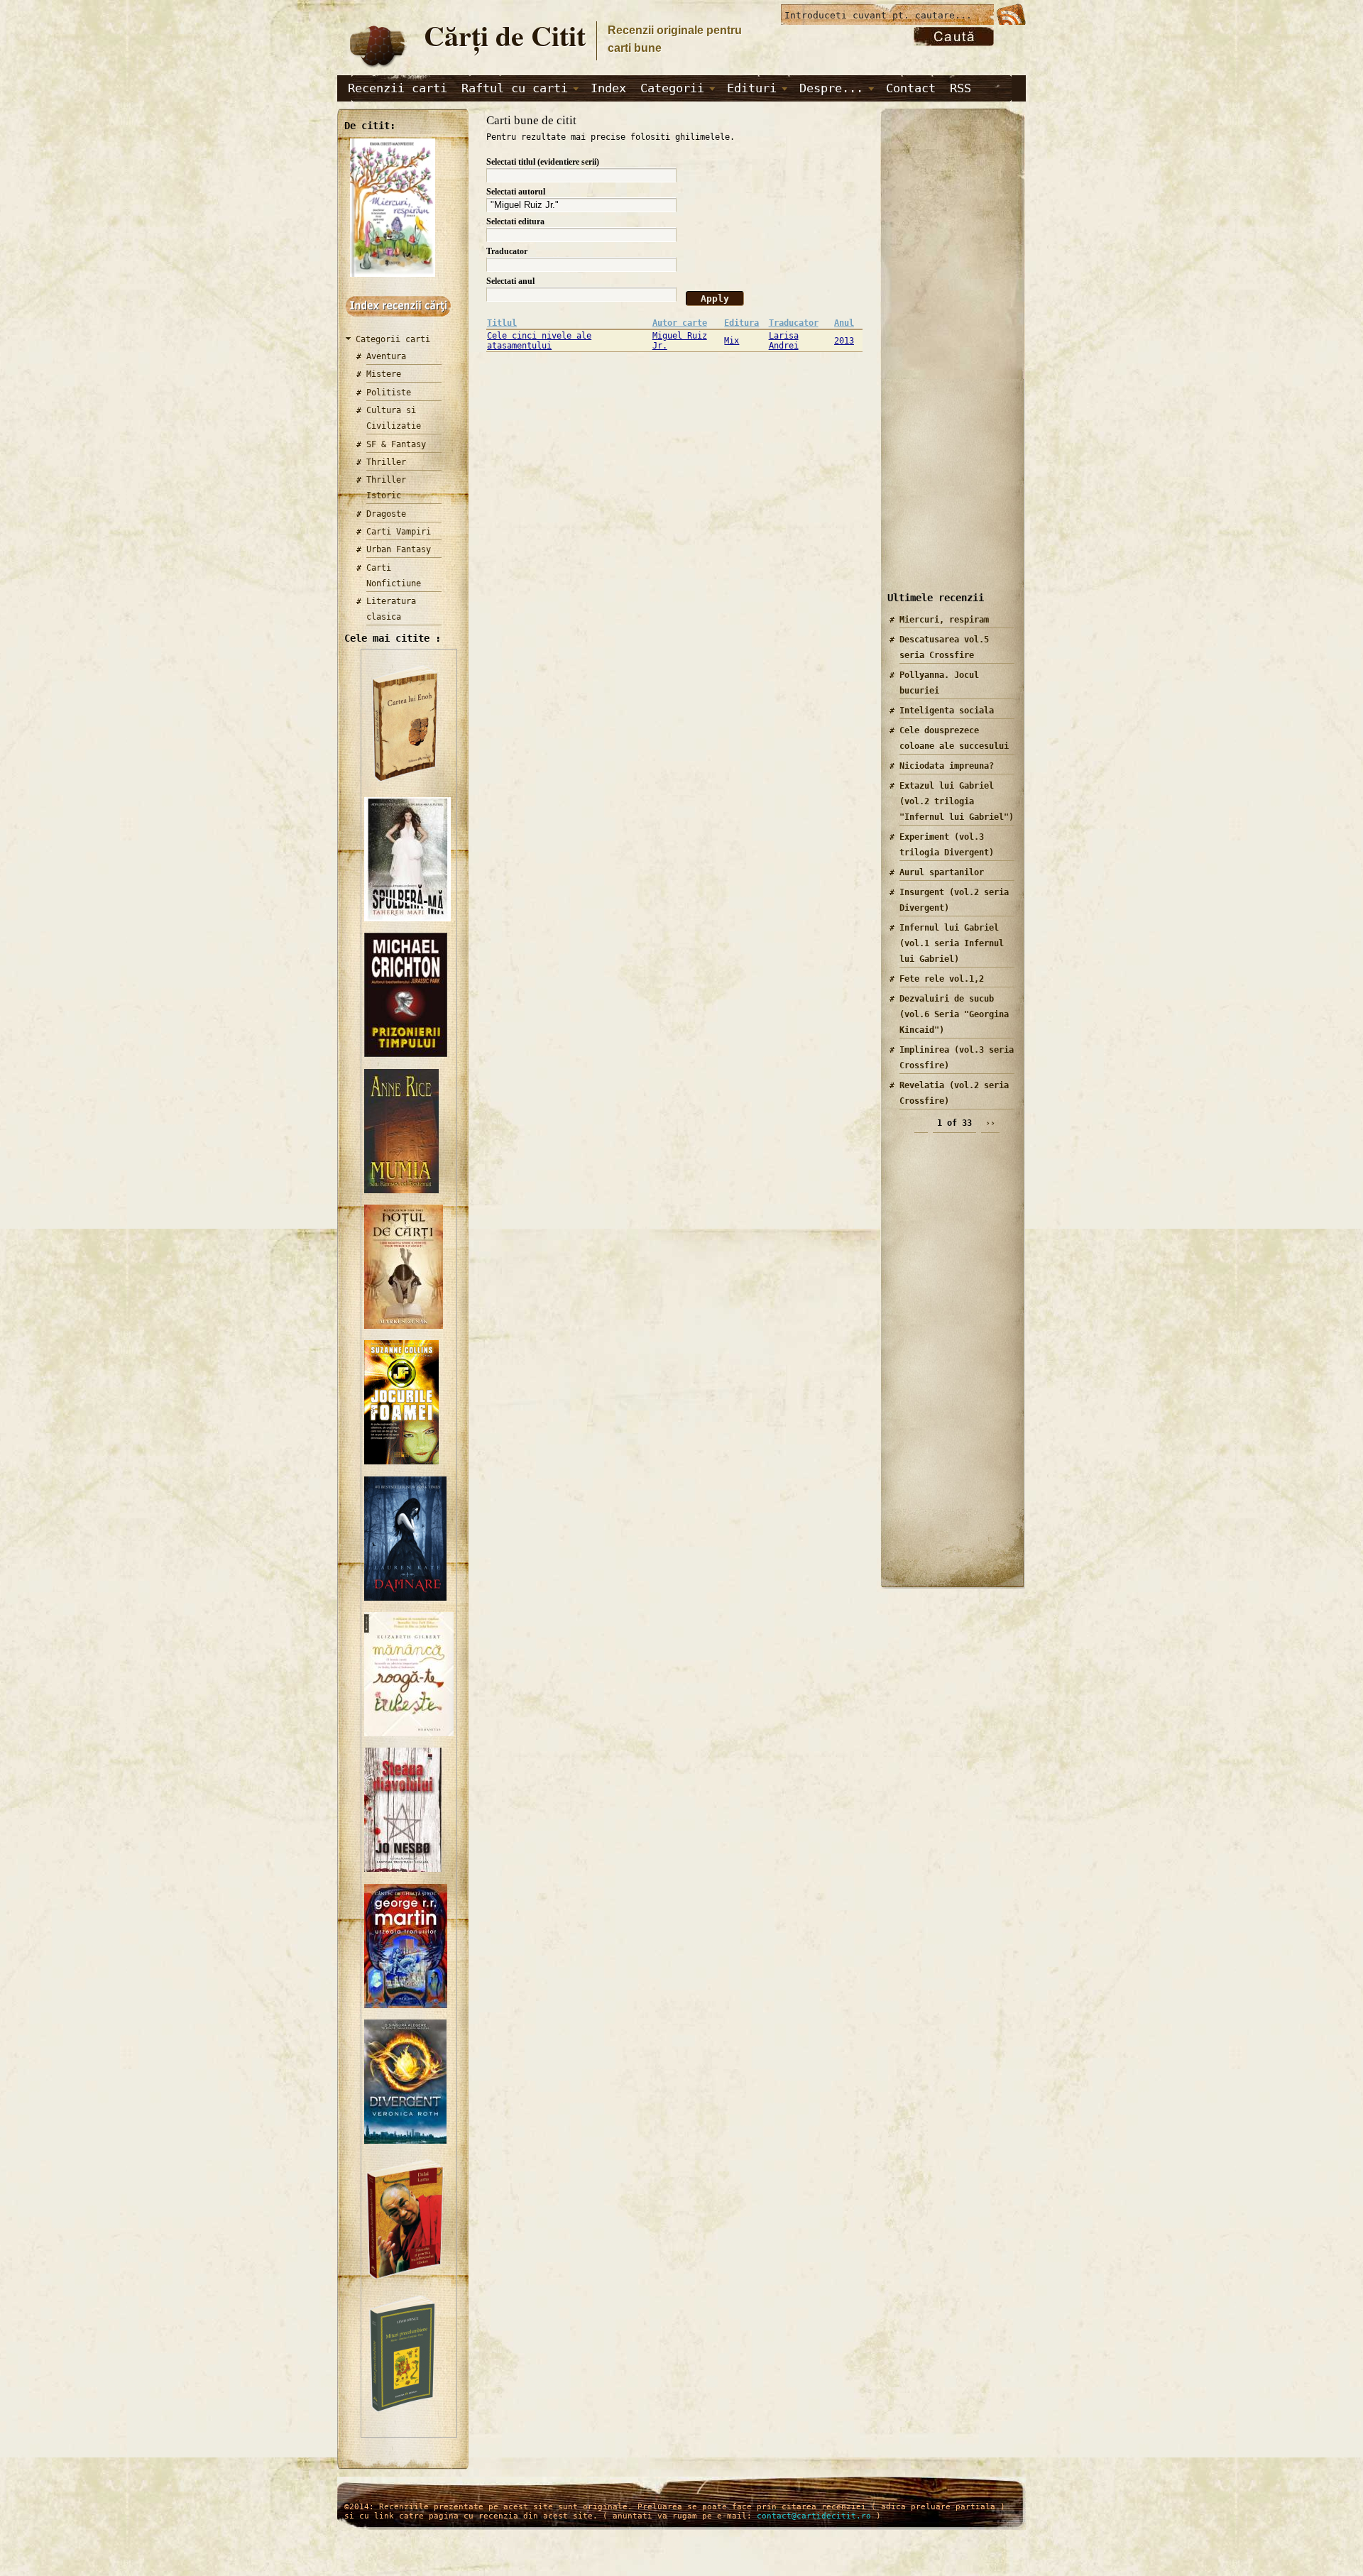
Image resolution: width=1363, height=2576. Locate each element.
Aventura (386, 356)
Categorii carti (393, 339)
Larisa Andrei (784, 341)
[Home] (377, 68)
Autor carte (680, 323)
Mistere (384, 374)
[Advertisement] (948, 361)
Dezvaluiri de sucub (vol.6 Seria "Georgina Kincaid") (954, 1014)
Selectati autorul (516, 192)
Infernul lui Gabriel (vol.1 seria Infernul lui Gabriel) (952, 943)
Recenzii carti (398, 88)
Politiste (389, 393)
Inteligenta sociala (947, 711)
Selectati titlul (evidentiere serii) (543, 162)
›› (990, 1123)
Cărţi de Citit (505, 35)
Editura (741, 323)
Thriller (386, 462)
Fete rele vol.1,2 (942, 979)
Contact (911, 88)
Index (608, 88)
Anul (844, 323)
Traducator (507, 251)
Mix (732, 341)
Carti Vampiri (399, 532)
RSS (960, 88)
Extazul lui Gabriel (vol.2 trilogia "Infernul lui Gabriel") (957, 801)
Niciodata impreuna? (947, 766)
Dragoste (386, 514)
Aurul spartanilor (942, 872)
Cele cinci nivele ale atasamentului (539, 341)
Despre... (831, 88)
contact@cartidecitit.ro (814, 2516)
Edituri (752, 88)
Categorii (672, 88)
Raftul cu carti (515, 88)
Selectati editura (515, 221)
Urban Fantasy (399, 549)
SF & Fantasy (396, 444)
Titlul (502, 323)
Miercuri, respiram (944, 620)
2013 (844, 341)
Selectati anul (510, 281)
